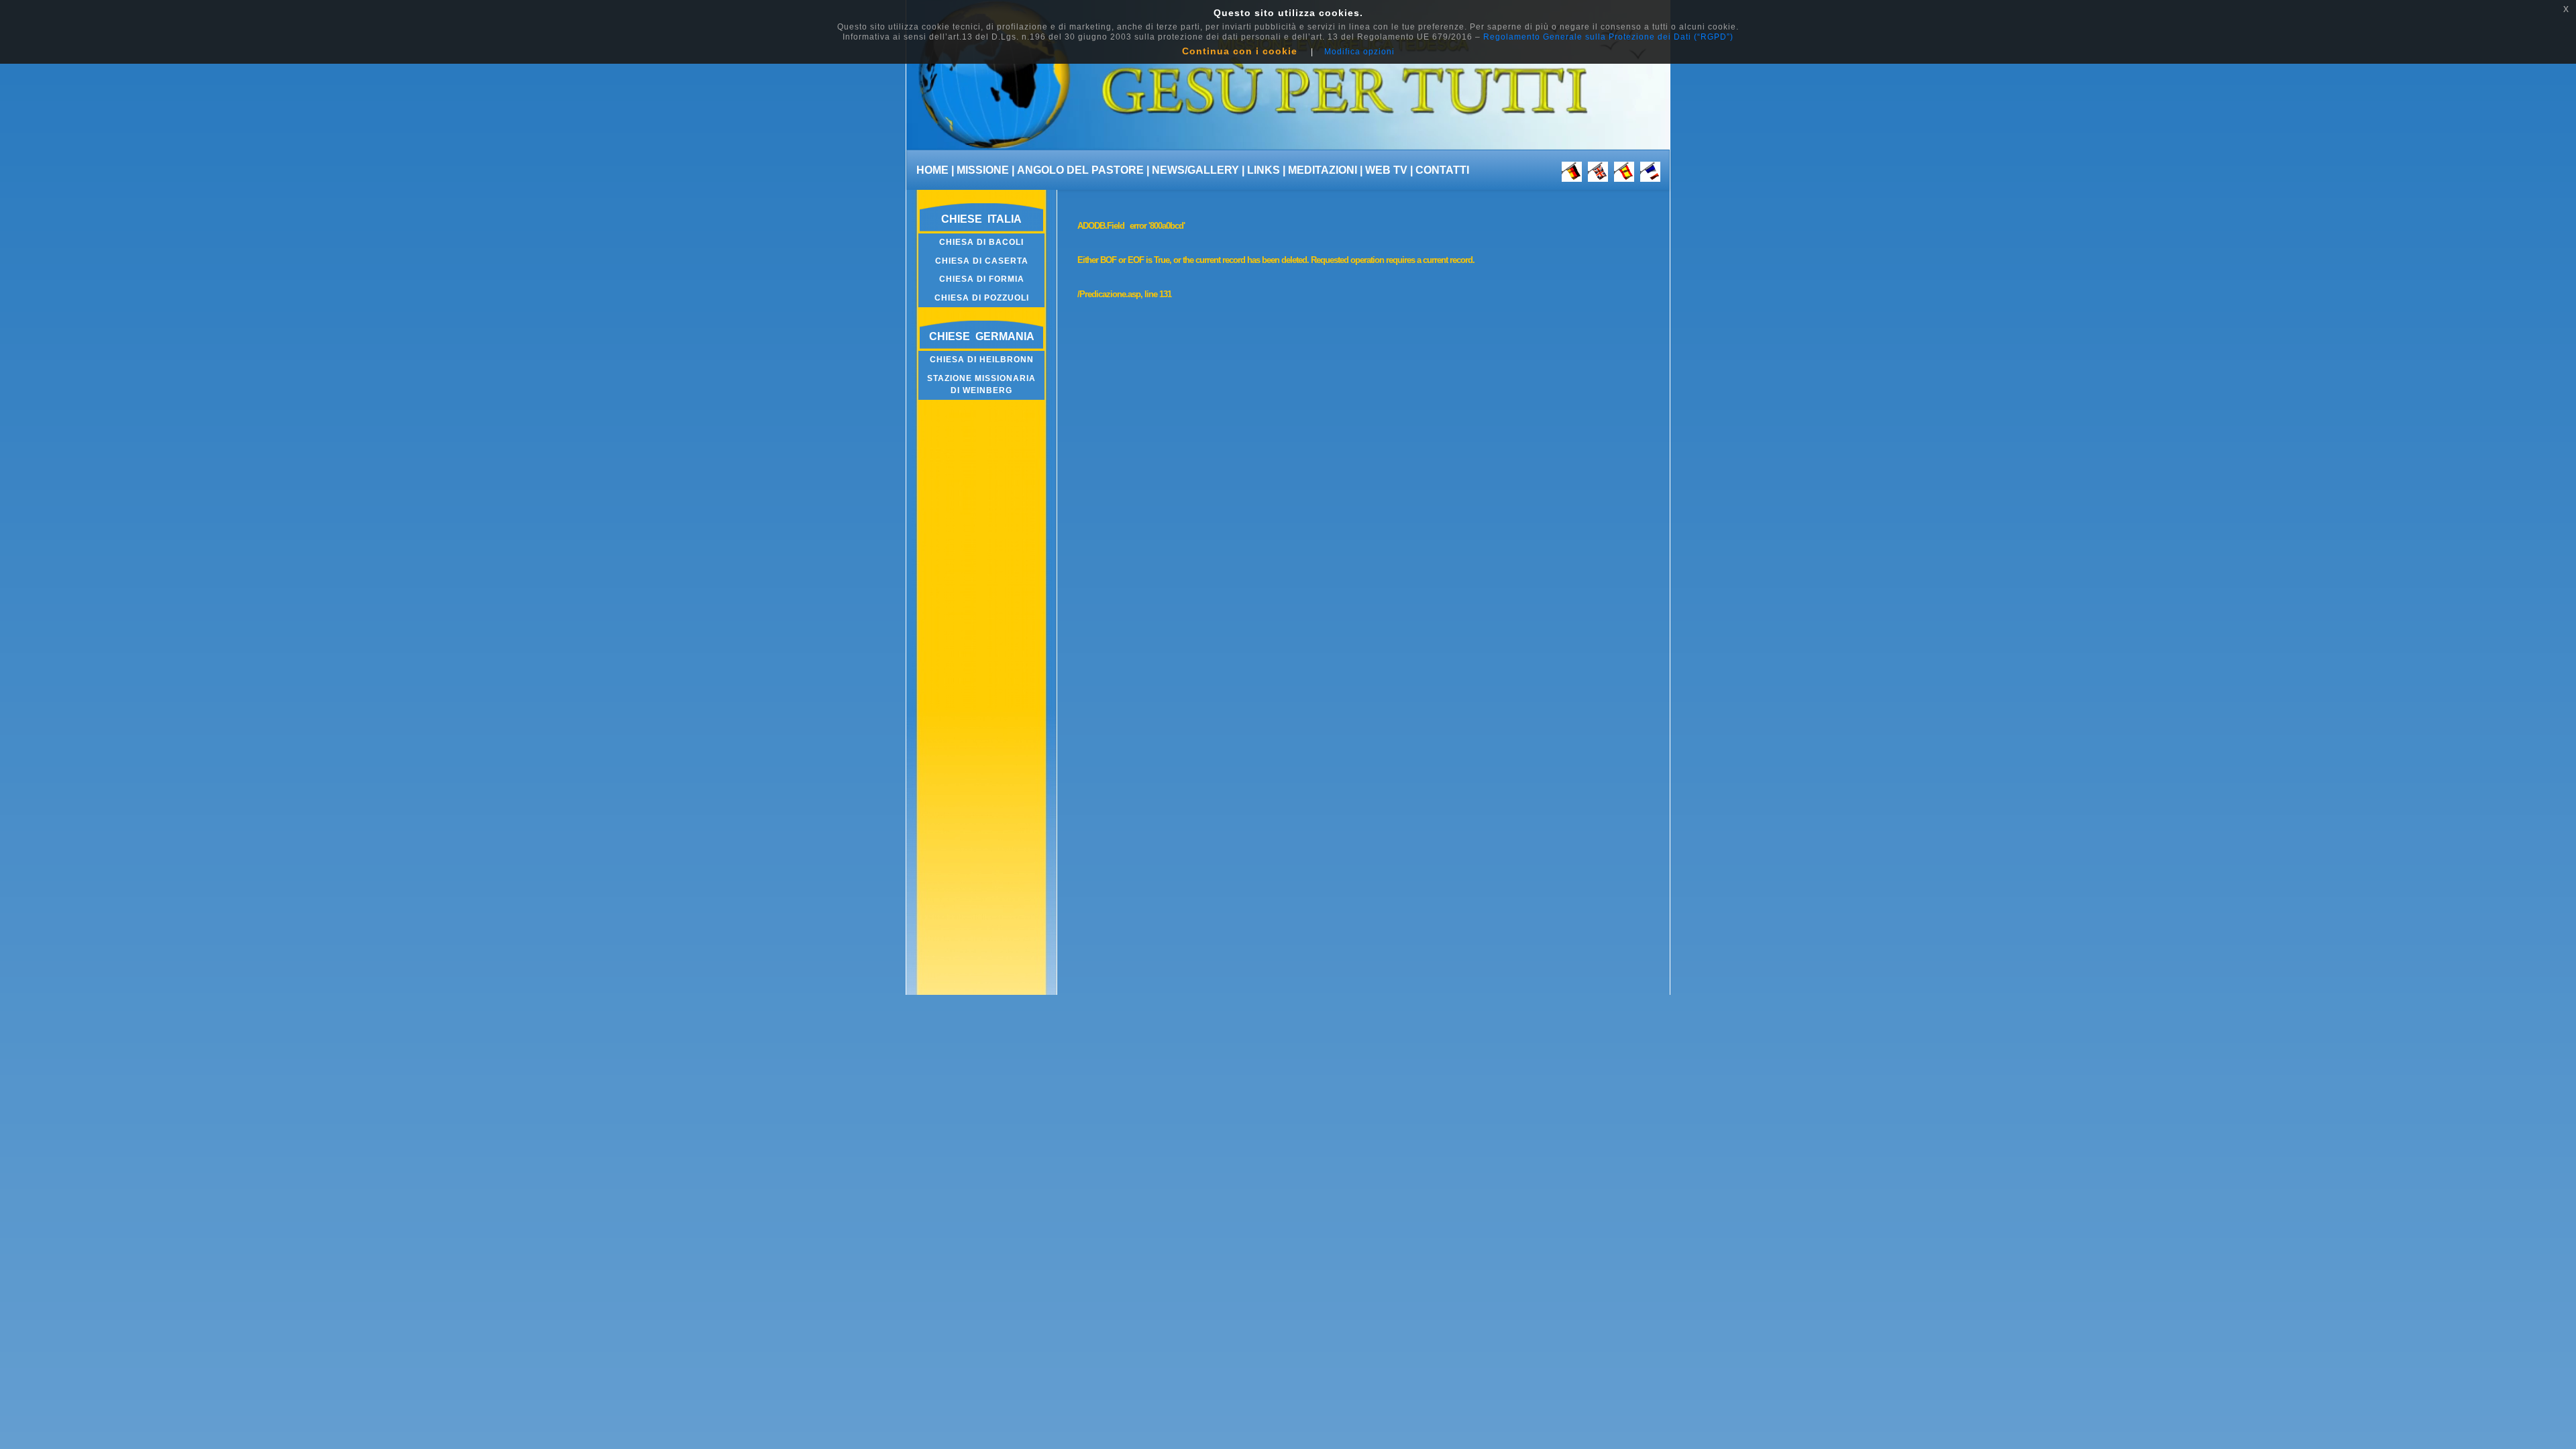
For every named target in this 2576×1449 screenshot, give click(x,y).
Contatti (1442, 170)
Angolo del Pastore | (1083, 170)
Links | (1266, 170)
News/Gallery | (1198, 170)
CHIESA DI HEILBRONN (982, 360)
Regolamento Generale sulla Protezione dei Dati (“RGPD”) (1608, 37)
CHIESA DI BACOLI (981, 242)
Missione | (985, 170)
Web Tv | (1389, 170)
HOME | (935, 170)
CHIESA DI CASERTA (982, 261)
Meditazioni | (1325, 170)
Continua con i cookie (1240, 51)
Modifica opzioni (1359, 52)
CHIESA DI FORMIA (982, 279)
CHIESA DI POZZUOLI (982, 298)
